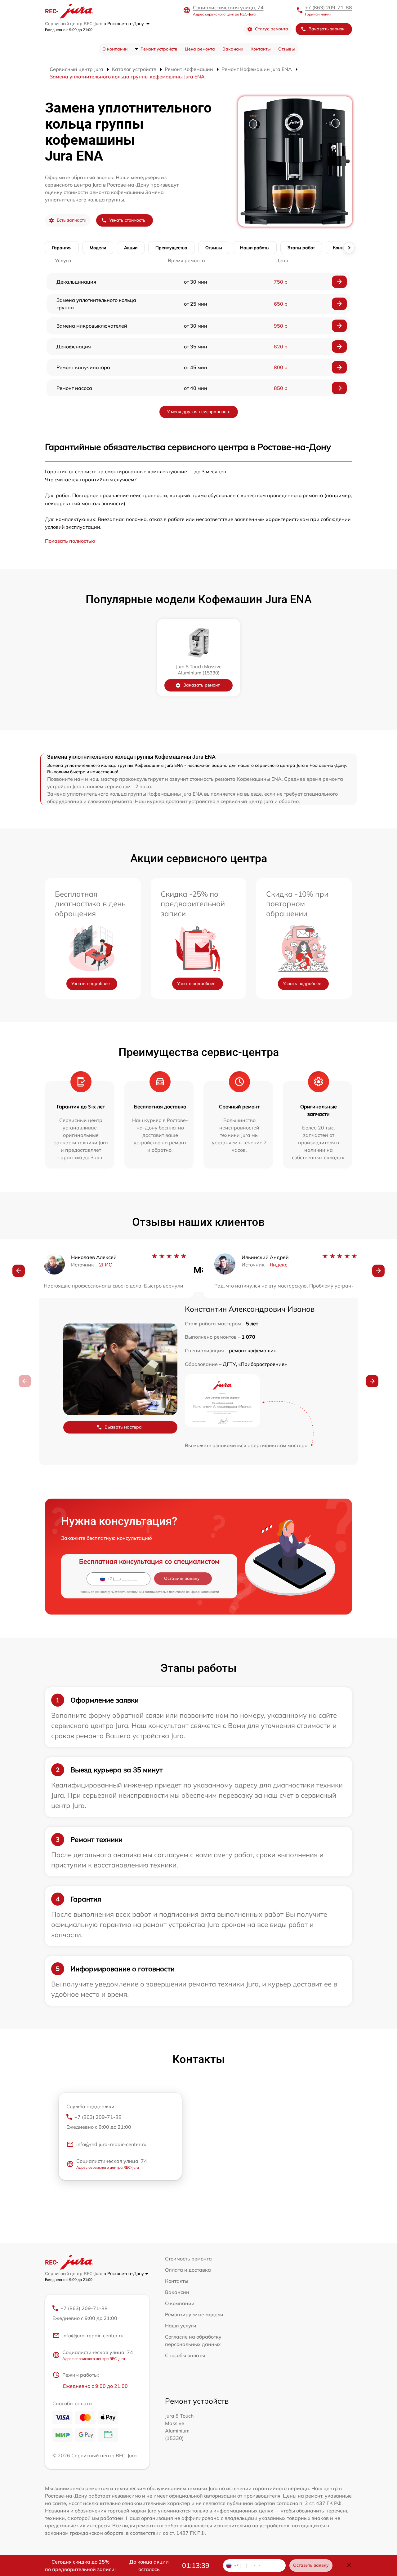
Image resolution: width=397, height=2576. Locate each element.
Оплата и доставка (188, 2270)
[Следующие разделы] (349, 248)
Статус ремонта (272, 29)
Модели (98, 248)
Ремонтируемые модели (194, 2314)
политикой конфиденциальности (194, 1592)
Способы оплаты (185, 2355)
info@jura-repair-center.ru (93, 2335)
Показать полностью (70, 541)
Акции (131, 248)
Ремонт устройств (159, 49)
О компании (115, 49)
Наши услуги (181, 2326)
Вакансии (233, 49)
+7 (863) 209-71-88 (328, 7)
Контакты (261, 49)
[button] (19, 1271)
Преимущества (171, 248)
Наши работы (255, 248)
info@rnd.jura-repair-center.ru (111, 2144)
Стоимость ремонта (188, 2259)
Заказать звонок (327, 29)
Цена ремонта (200, 49)
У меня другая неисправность (199, 412)
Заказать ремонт (201, 685)
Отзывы (287, 49)
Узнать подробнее (91, 983)
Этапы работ (301, 248)
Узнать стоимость (127, 220)
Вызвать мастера (123, 1427)
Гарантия (62, 248)
